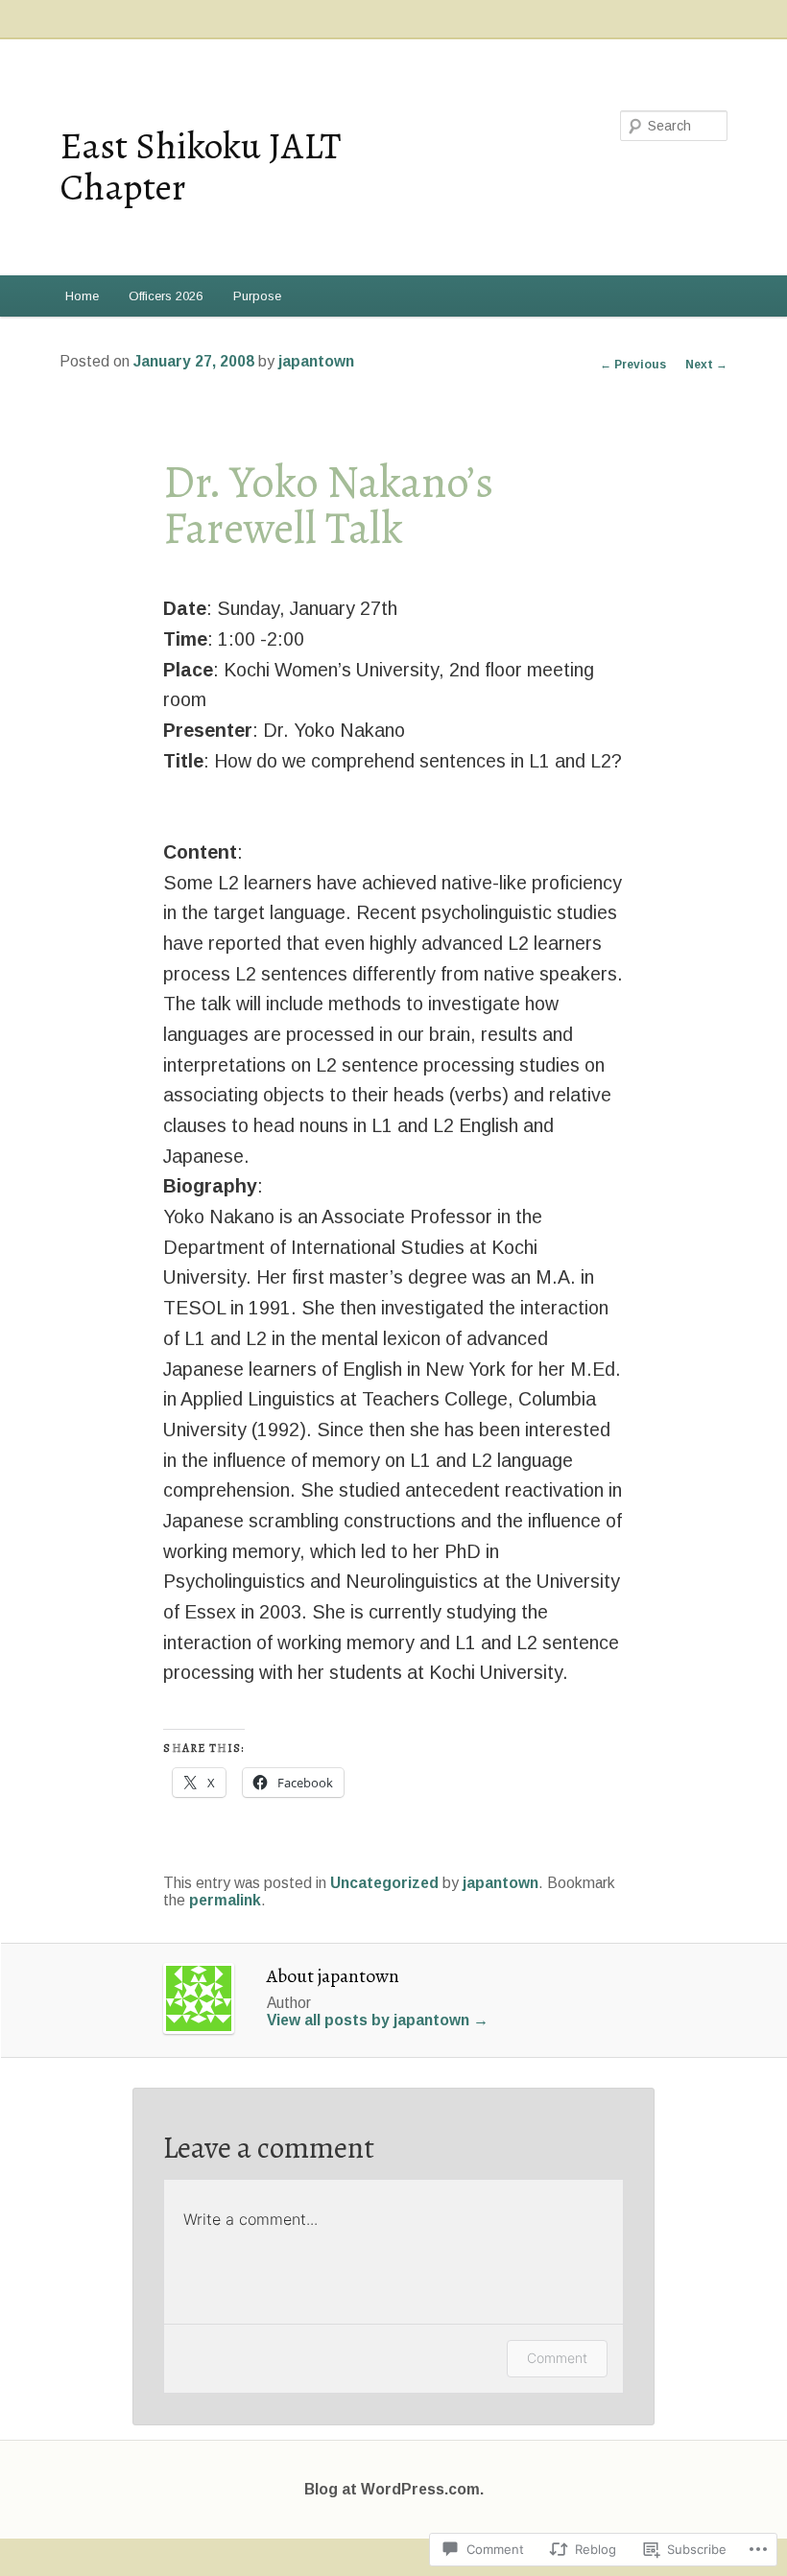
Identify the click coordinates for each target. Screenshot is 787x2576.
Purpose (257, 296)
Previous (633, 365)
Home (82, 296)
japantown (316, 361)
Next (706, 365)
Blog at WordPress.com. (394, 2489)
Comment (557, 2358)
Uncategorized (384, 1883)
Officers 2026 (166, 296)
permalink (225, 1900)
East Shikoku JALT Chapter (200, 166)
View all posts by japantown (378, 2020)
